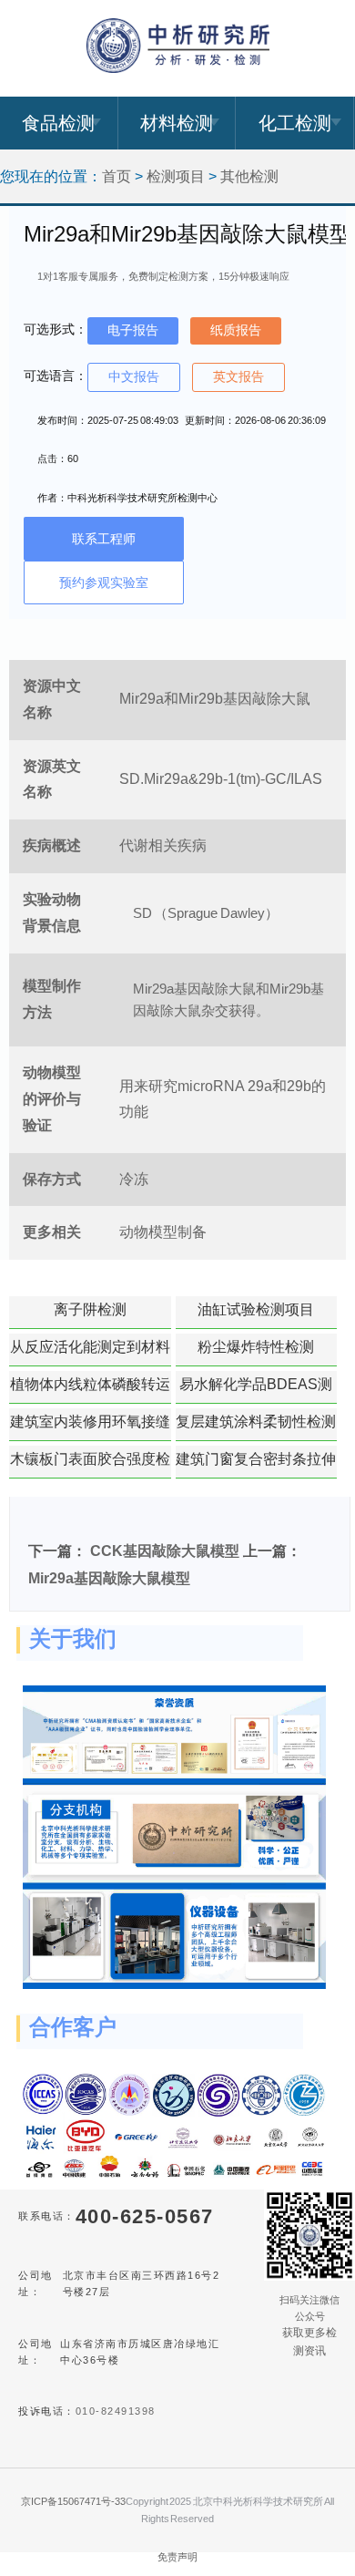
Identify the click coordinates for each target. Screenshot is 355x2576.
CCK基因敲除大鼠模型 (165, 1551)
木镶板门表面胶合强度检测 (90, 1465)
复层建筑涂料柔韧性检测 (256, 1422)
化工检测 (295, 123)
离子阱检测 (90, 1309)
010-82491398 (116, 2411)
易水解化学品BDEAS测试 (256, 1390)
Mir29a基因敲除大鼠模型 (109, 1578)
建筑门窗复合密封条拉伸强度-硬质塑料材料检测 (256, 1465)
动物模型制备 (163, 1232)
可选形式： (56, 329)
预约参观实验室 (104, 582)
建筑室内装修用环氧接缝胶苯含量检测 (90, 1427)
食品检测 (58, 123)
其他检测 (249, 176)
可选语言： (56, 376)
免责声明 (177, 2557)
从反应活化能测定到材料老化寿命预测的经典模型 (90, 1353)
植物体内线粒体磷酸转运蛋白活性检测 (90, 1390)
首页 (117, 176)
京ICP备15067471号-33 (73, 2501)
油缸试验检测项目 (256, 1309)
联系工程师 (104, 539)
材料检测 (177, 123)
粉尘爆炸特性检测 (256, 1347)
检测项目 (176, 176)
